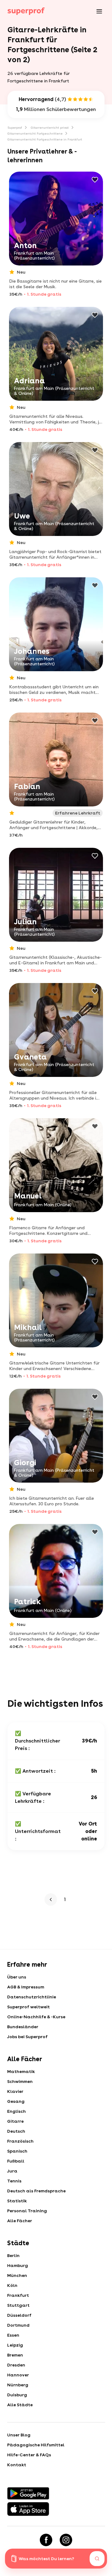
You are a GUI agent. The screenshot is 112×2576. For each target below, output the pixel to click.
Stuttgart (18, 2305)
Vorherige (52, 1900)
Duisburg (17, 2395)
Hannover (18, 2375)
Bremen (15, 2355)
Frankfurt (18, 2295)
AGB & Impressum (26, 1987)
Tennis (14, 2181)
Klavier (15, 2091)
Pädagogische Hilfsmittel (36, 2445)
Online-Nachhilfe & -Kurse (36, 2017)
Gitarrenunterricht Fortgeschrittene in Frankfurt (45, 139)
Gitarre (15, 2121)
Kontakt (17, 2465)
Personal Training (27, 2211)
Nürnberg (18, 2385)
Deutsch (16, 2131)
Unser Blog (19, 2435)
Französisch (20, 2141)
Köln (12, 2285)
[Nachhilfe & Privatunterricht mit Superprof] (26, 11)
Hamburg (18, 2265)
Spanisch (17, 2151)
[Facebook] (46, 2540)
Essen (13, 2335)
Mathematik (21, 2071)
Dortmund (18, 2325)
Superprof (15, 127)
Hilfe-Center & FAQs (29, 2455)
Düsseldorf (19, 2315)
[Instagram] (66, 2540)
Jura (12, 2171)
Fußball (16, 2161)
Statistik (17, 2201)
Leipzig (15, 2345)
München (17, 2275)
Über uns (17, 1977)
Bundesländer (23, 2027)
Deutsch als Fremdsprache (36, 2191)
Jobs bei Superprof (27, 2037)
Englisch (16, 2111)
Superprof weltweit (28, 2007)
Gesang (16, 2101)
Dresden (16, 2365)
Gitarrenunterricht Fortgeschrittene (35, 133)
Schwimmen (20, 2081)
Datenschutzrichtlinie (32, 1997)
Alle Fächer (20, 2221)
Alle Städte (20, 2405)
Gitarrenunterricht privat (50, 127)
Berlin (13, 2255)
